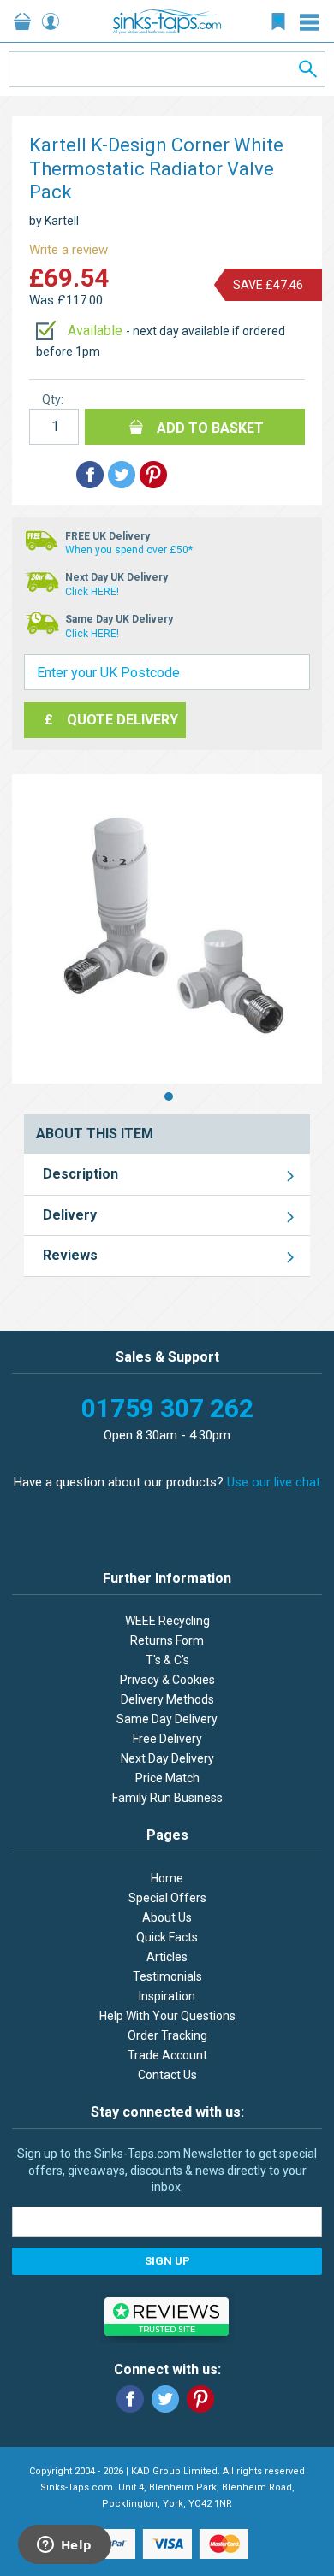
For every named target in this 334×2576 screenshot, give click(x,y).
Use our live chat (274, 1482)
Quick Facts (167, 1937)
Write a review (69, 250)
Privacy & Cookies (167, 1680)
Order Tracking (167, 2035)
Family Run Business (167, 1798)
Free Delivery (167, 1739)
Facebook (130, 2399)
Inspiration (167, 1996)
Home (167, 1878)
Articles (167, 1957)
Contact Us (167, 2075)
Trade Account (167, 2055)
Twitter (165, 2399)
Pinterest (200, 2399)
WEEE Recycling (167, 1621)
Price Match (167, 1778)
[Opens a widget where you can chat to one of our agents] (64, 2546)
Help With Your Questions (167, 2016)
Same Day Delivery (167, 1719)
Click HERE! (92, 592)
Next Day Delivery (167, 1758)
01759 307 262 (167, 1408)
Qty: (53, 399)
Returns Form (167, 1640)
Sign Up (167, 2261)
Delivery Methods (167, 1699)
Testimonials (167, 1976)
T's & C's (167, 1660)
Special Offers (167, 1898)
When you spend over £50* (129, 550)
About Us (167, 1917)
